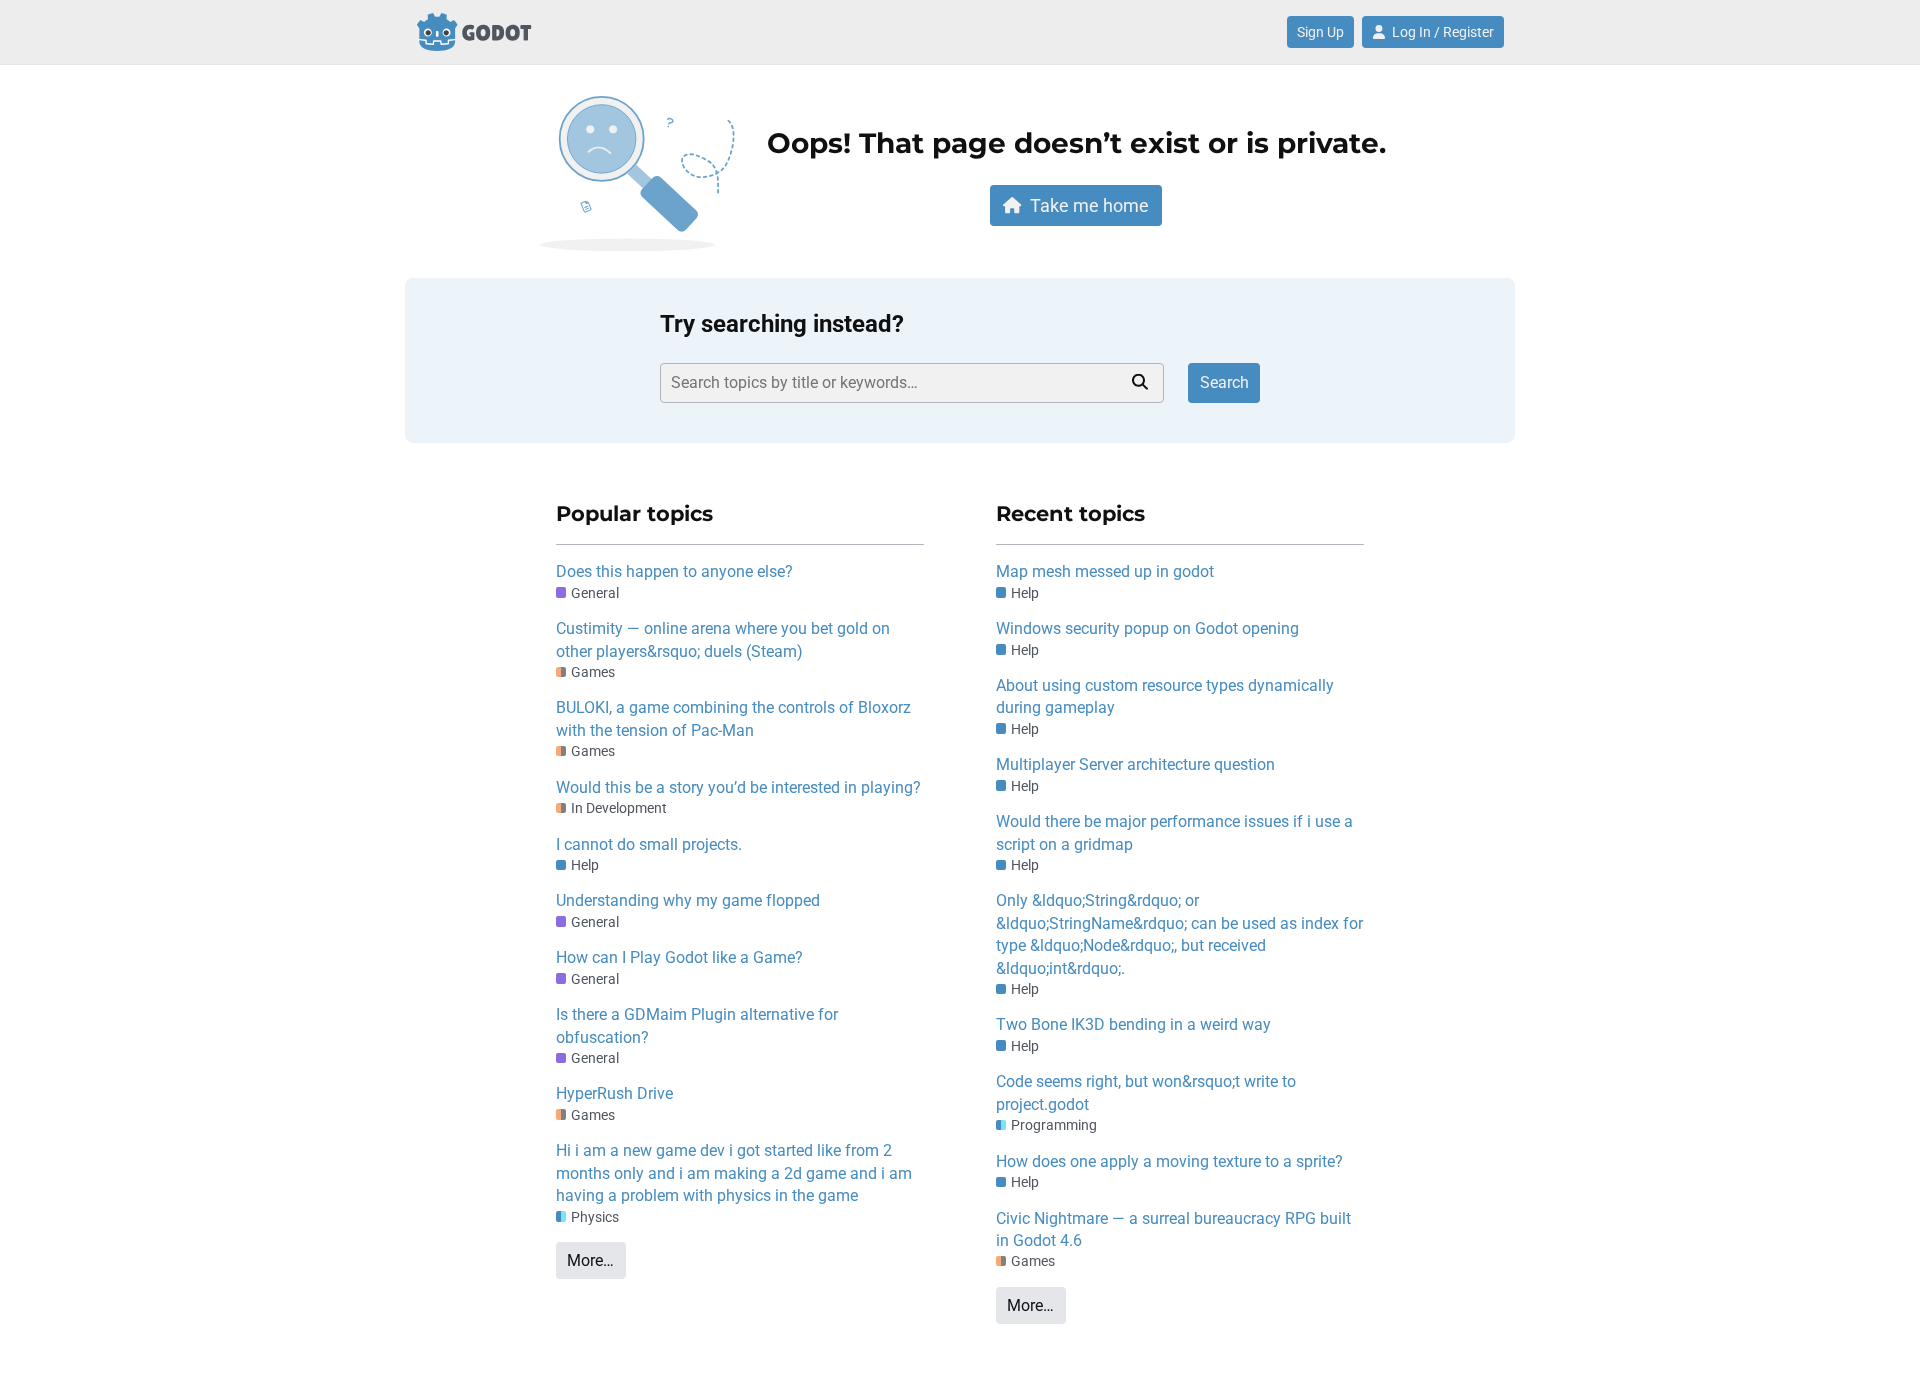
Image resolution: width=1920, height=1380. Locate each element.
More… (590, 1260)
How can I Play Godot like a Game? (679, 957)
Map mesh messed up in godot (1105, 571)
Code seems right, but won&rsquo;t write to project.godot (1146, 1092)
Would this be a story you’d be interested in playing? (738, 787)
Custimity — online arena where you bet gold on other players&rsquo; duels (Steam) (723, 639)
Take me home (1089, 205)
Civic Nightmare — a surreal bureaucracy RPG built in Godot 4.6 (1173, 1229)
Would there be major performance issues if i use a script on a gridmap (1174, 832)
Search (1224, 382)
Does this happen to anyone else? (674, 571)
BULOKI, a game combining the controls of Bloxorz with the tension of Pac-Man (733, 718)
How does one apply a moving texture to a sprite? (1169, 1161)
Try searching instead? (782, 324)
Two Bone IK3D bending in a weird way (1133, 1024)
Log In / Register (1443, 32)
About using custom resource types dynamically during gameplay (1165, 696)
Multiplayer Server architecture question (1135, 764)
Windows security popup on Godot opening (1147, 628)
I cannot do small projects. (649, 844)
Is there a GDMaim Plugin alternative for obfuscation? (697, 1025)
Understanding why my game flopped (688, 900)
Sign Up (1320, 32)
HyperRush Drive (614, 1093)
